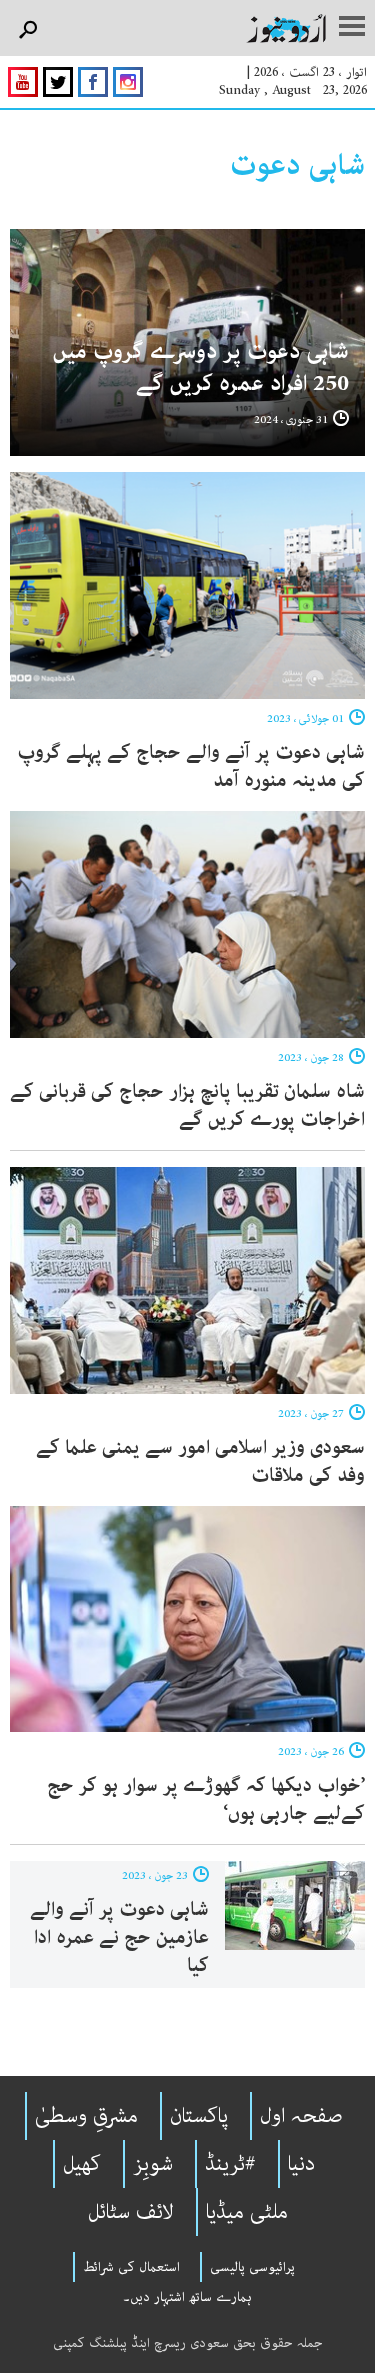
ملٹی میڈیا (247, 2212)
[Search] (27, 30)
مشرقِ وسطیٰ (86, 2116)
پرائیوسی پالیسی (252, 2267)
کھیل (82, 2164)
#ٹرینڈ (230, 2164)
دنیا (301, 2164)
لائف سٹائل (131, 2212)
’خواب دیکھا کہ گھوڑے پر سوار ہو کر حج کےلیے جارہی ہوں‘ (206, 1799)
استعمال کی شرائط (131, 2267)
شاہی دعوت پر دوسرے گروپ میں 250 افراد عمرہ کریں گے (200, 367)
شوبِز (153, 2164)
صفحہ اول (301, 2116)
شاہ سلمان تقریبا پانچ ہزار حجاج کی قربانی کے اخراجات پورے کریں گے (187, 1105)
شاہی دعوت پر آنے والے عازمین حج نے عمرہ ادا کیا (119, 1937)
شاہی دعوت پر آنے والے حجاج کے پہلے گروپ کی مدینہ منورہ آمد (191, 766)
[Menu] (352, 28)
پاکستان (199, 2116)
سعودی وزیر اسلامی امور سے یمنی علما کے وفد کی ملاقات (200, 1461)
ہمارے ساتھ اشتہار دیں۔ (187, 2297)
